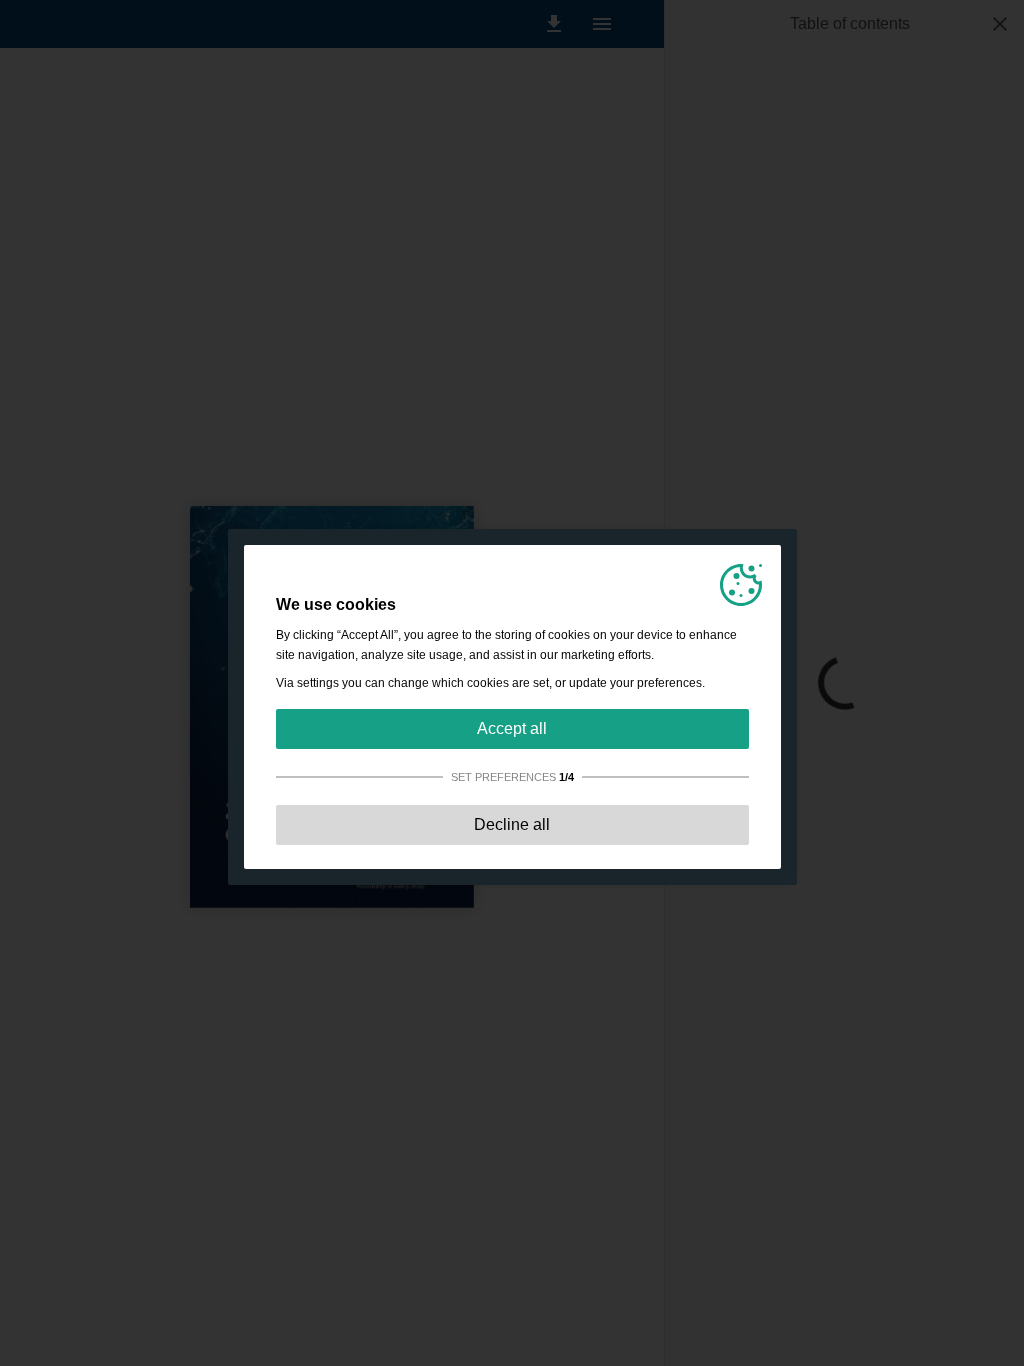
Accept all (512, 728)
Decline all (512, 824)
